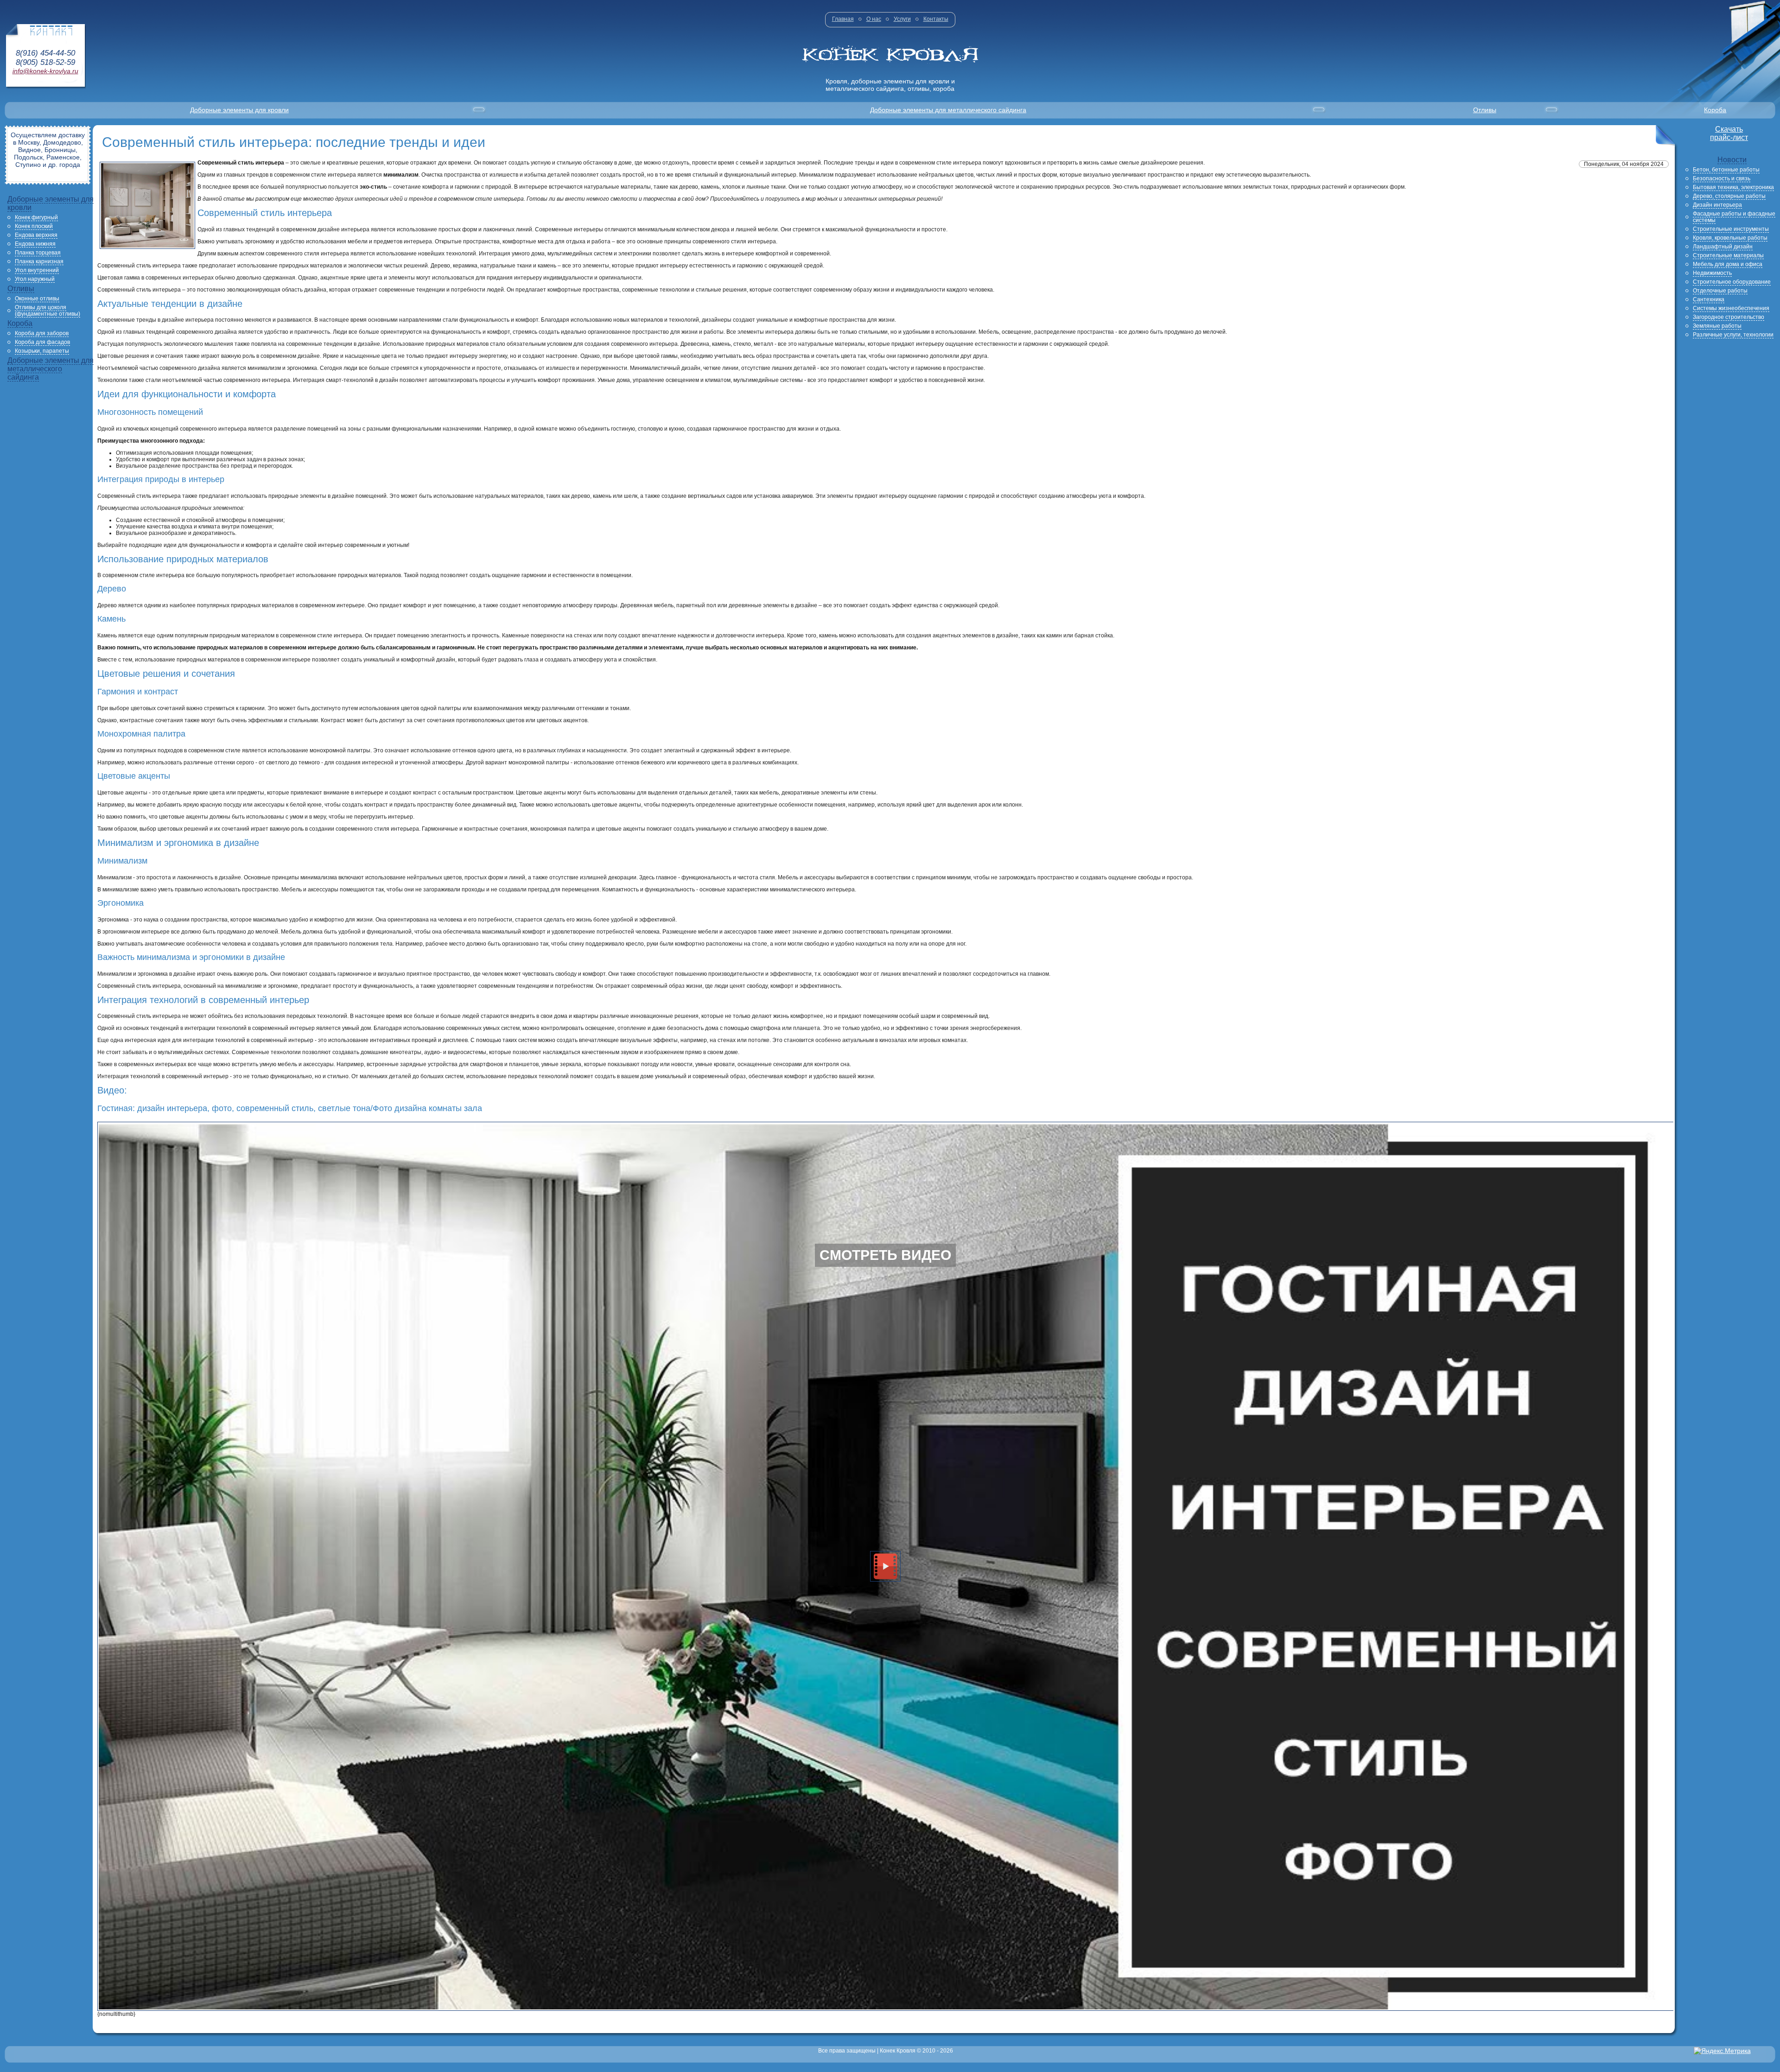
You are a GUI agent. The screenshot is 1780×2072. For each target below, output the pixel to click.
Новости (1732, 160)
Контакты (936, 19)
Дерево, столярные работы (1729, 196)
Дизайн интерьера (1717, 205)
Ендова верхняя (36, 235)
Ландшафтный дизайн (1723, 247)
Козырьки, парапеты (42, 351)
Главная (843, 19)
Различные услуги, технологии (1733, 335)
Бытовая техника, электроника (1733, 187)
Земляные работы (1717, 326)
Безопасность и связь (1722, 178)
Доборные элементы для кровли (239, 110)
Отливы (1485, 110)
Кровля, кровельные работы (1730, 238)
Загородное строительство (1729, 317)
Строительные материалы (1728, 255)
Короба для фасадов (42, 342)
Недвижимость (1712, 273)
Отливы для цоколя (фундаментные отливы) (48, 311)
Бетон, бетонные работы (1726, 170)
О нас (874, 19)
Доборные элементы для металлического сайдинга (948, 110)
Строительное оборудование (1732, 282)
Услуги (902, 19)
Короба (1715, 110)
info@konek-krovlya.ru (45, 71)
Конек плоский (34, 226)
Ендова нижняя (35, 244)
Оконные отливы (37, 299)
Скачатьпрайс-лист (1729, 133)
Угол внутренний (37, 270)
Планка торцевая (38, 253)
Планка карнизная (39, 261)
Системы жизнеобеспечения (1731, 308)
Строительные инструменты (1731, 229)
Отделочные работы (1720, 291)
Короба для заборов (42, 333)
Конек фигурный (36, 217)
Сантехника (1709, 299)
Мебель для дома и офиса (1728, 264)
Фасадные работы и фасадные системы (1734, 217)
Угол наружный (35, 279)
